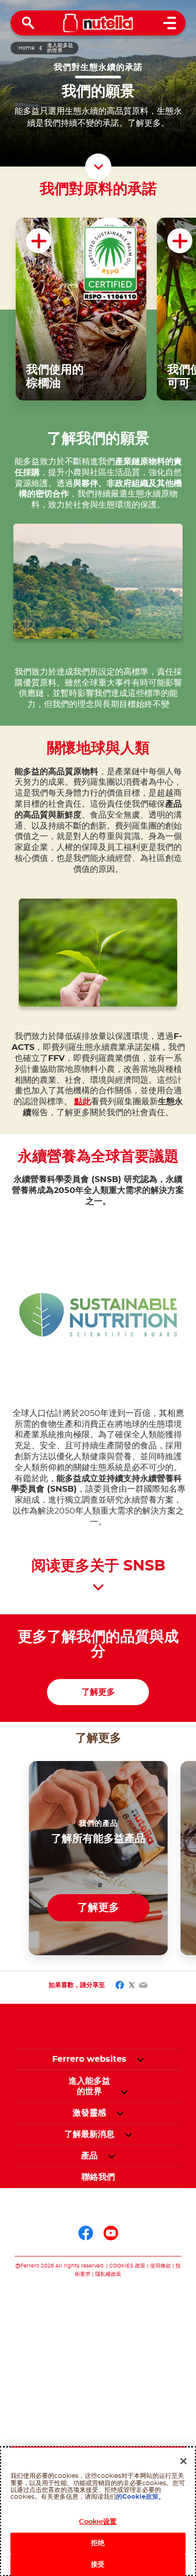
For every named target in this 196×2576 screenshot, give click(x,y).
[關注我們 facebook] (86, 2233)
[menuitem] (89, 2086)
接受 (98, 2565)
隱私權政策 (108, 2274)
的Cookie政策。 (140, 2497)
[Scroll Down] (98, 167)
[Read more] (98, 1588)
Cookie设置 (98, 2522)
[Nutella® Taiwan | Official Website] (98, 23)
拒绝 (98, 2543)
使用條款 (160, 2266)
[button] (140, 2059)
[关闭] (183, 2461)
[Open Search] (28, 23)
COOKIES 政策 (127, 2266)
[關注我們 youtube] (111, 2233)
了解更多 (98, 1692)
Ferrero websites (89, 2059)
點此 (83, 1102)
